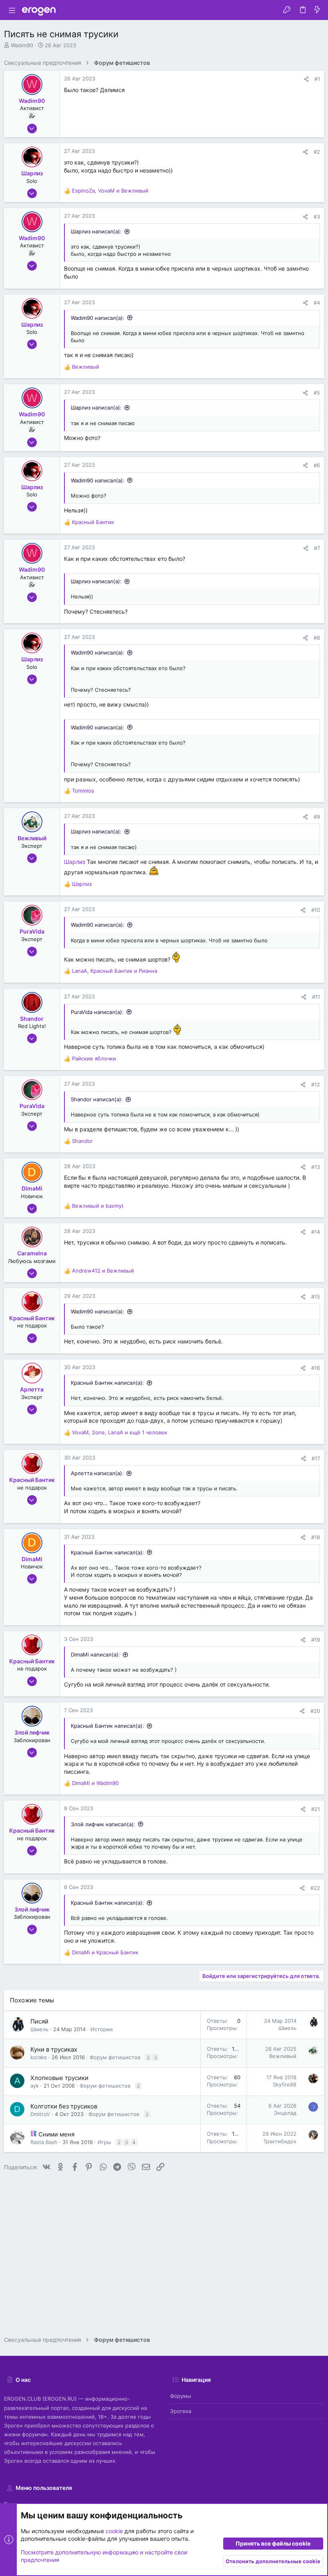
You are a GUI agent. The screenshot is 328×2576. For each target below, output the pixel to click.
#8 (317, 638)
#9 (317, 817)
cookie (114, 2531)
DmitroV (40, 2114)
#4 (317, 303)
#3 (317, 217)
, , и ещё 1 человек (120, 1432)
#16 (316, 1368)
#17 (316, 1458)
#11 (316, 997)
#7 (317, 548)
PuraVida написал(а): (97, 1012)
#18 (316, 1537)
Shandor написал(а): (97, 1099)
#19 (316, 1640)
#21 (316, 1809)
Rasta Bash (44, 2142)
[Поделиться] (306, 79)
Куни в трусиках (54, 2049)
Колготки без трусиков (64, 2106)
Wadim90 (22, 45)
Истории (102, 2029)
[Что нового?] (317, 10)
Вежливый (283, 2056)
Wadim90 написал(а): (98, 318)
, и (110, 191)
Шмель (39, 2029)
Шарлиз (75, 862)
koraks (39, 2057)
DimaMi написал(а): (95, 1654)
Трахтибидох (280, 2141)
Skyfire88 (285, 2084)
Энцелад (285, 2113)
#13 (316, 1167)
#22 (315, 1888)
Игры (104, 2142)
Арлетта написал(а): (97, 1473)
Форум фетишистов (115, 2057)
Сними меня (56, 2134)
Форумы (181, 2396)
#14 (316, 1232)
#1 (317, 79)
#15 (316, 1297)
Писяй (39, 2021)
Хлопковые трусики (59, 2078)
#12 (316, 1084)
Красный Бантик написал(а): (107, 1383)
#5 (317, 393)
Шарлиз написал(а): (96, 231)
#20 (315, 1711)
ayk (35, 2086)
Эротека (181, 2411)
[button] (12, 10)
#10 (316, 910)
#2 (317, 152)
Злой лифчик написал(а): (103, 1824)
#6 (317, 465)
